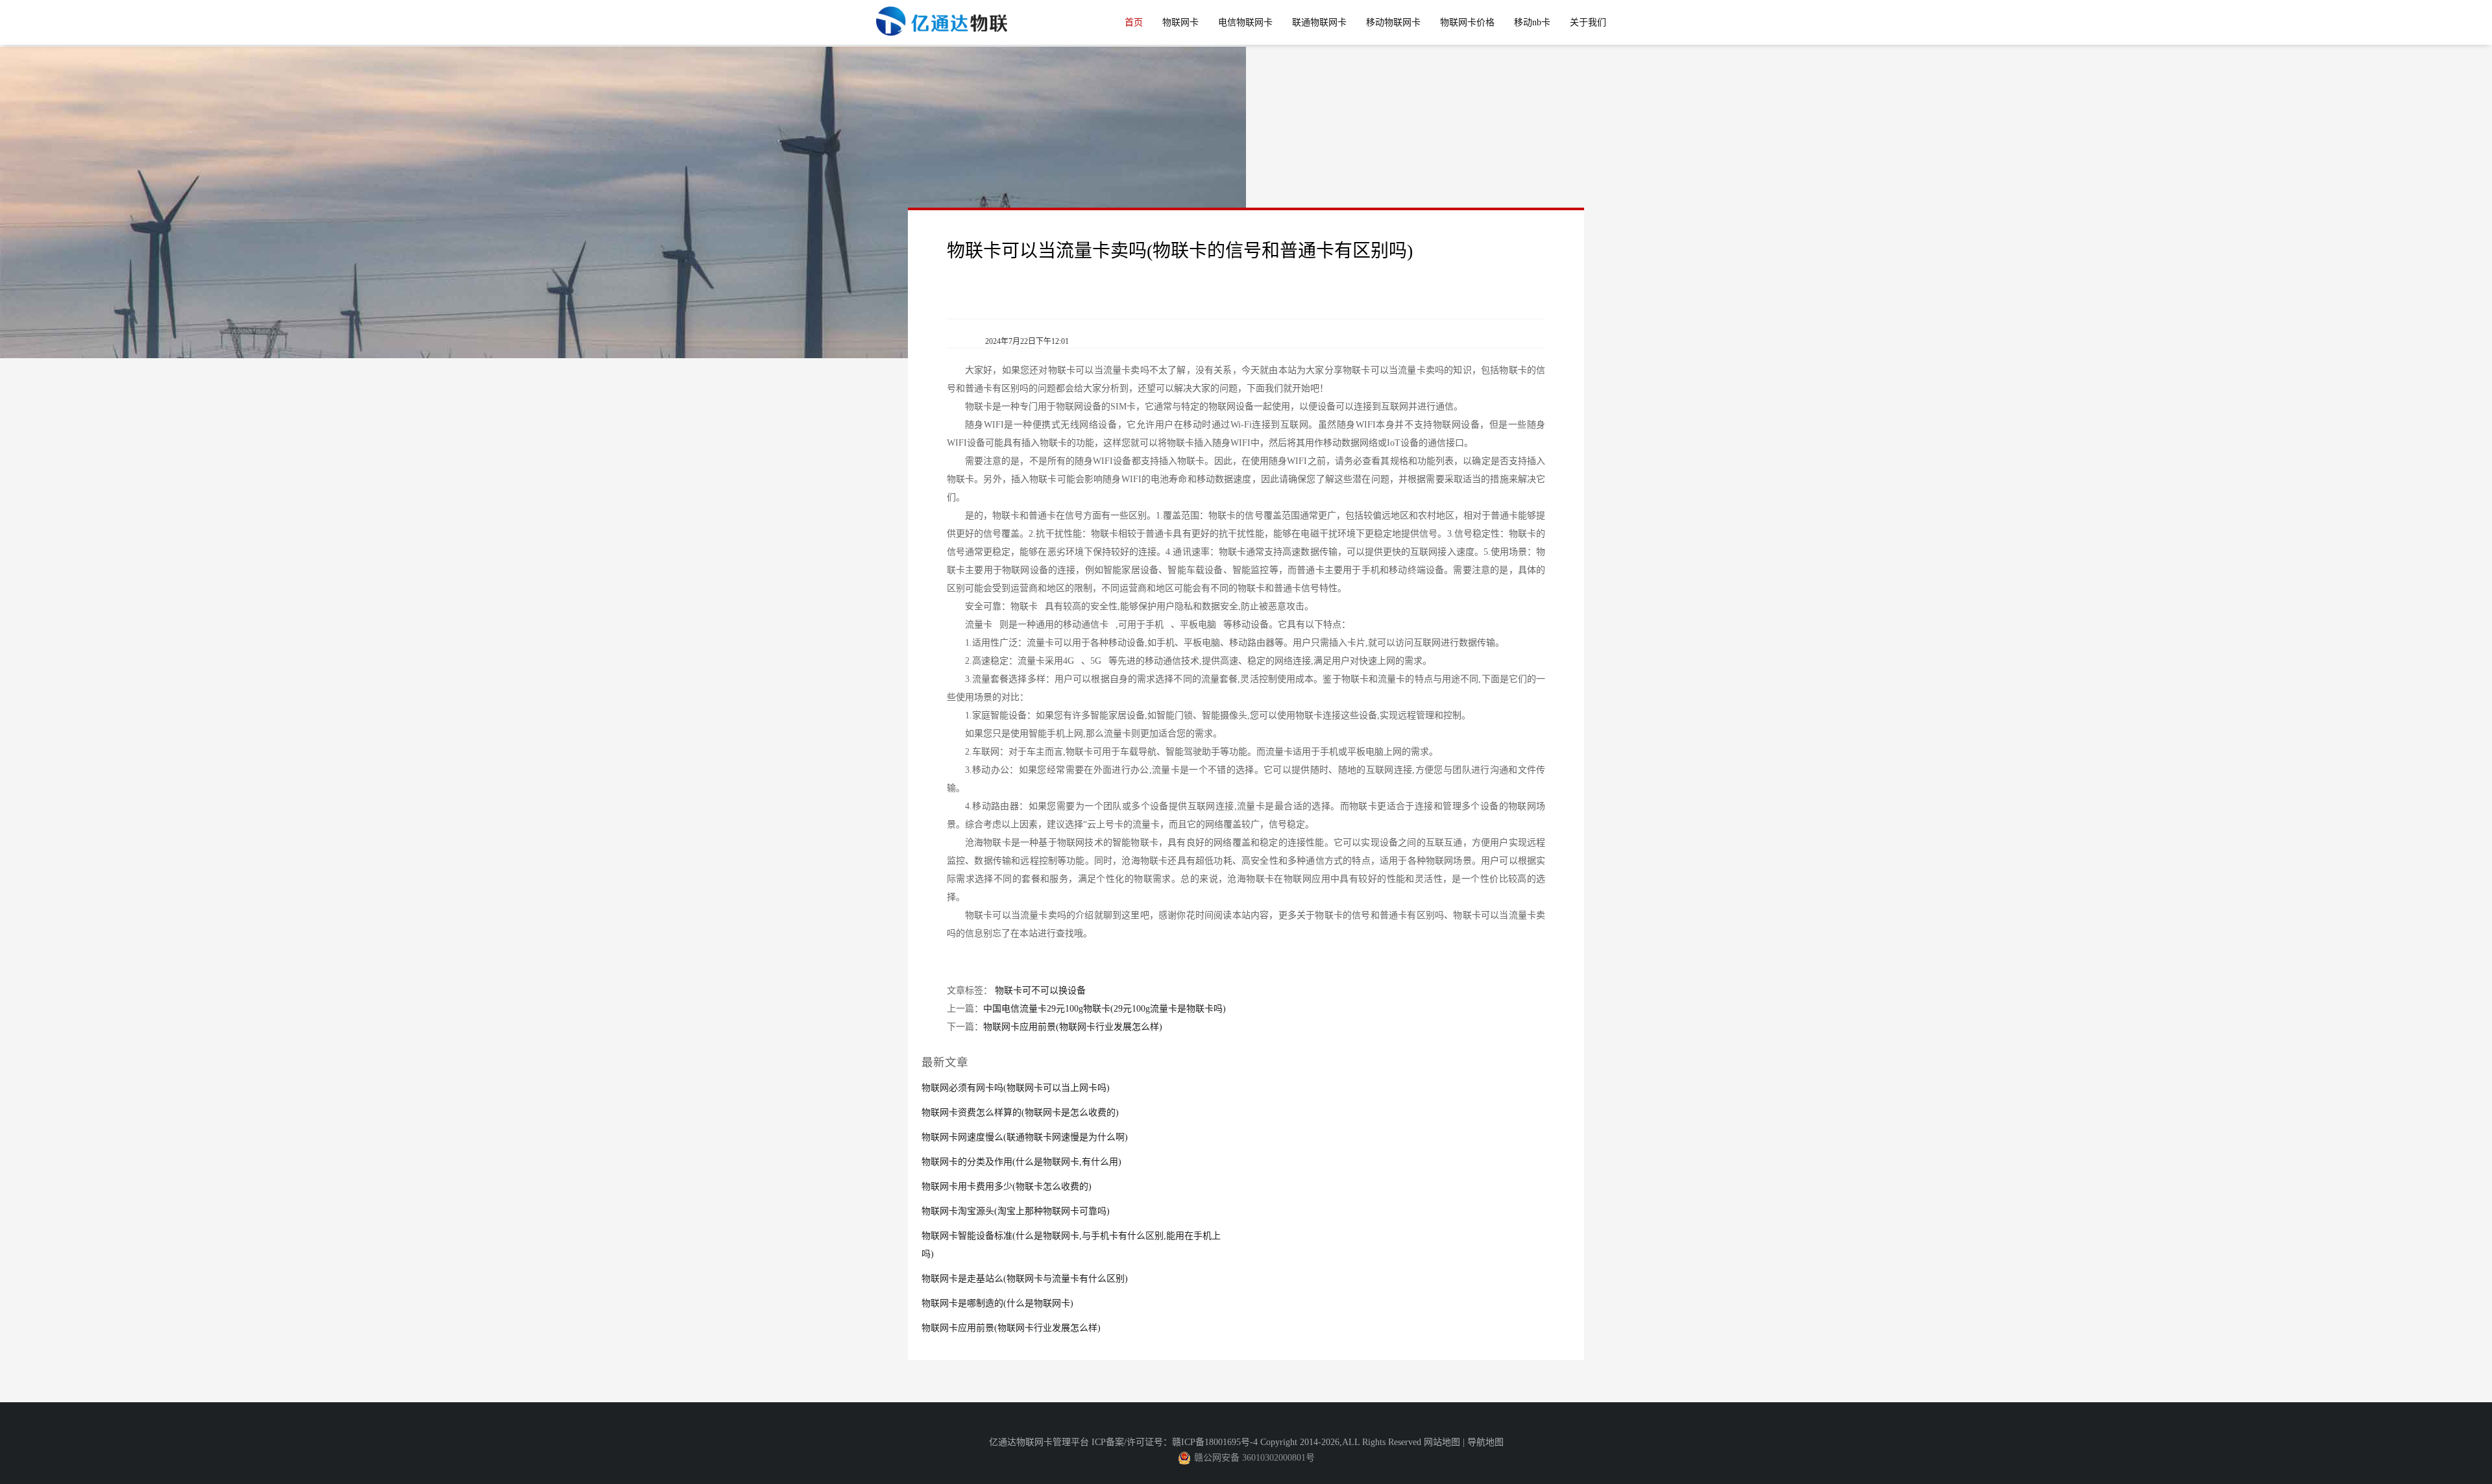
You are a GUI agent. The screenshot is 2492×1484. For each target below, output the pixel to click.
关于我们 (1588, 22)
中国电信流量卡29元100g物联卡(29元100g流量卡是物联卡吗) (1105, 1009)
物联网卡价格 (1467, 22)
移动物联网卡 (1393, 22)
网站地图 (1442, 1442)
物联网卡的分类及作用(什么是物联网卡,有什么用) (1021, 1162)
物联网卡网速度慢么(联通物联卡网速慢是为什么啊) (1025, 1137)
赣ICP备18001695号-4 (1215, 1442)
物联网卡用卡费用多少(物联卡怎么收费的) (1007, 1186)
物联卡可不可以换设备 (1040, 991)
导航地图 (1485, 1442)
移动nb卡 (1532, 22)
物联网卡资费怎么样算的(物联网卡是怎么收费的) (1020, 1113)
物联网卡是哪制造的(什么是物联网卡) (997, 1303)
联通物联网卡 (1319, 22)
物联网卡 (1180, 22)
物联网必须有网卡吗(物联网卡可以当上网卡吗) (1016, 1088)
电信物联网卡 (1245, 22)
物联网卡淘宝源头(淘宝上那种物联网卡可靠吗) (1016, 1211)
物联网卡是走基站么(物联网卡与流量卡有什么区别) (1025, 1279)
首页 (1134, 22)
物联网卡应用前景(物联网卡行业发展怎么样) (1073, 1027)
